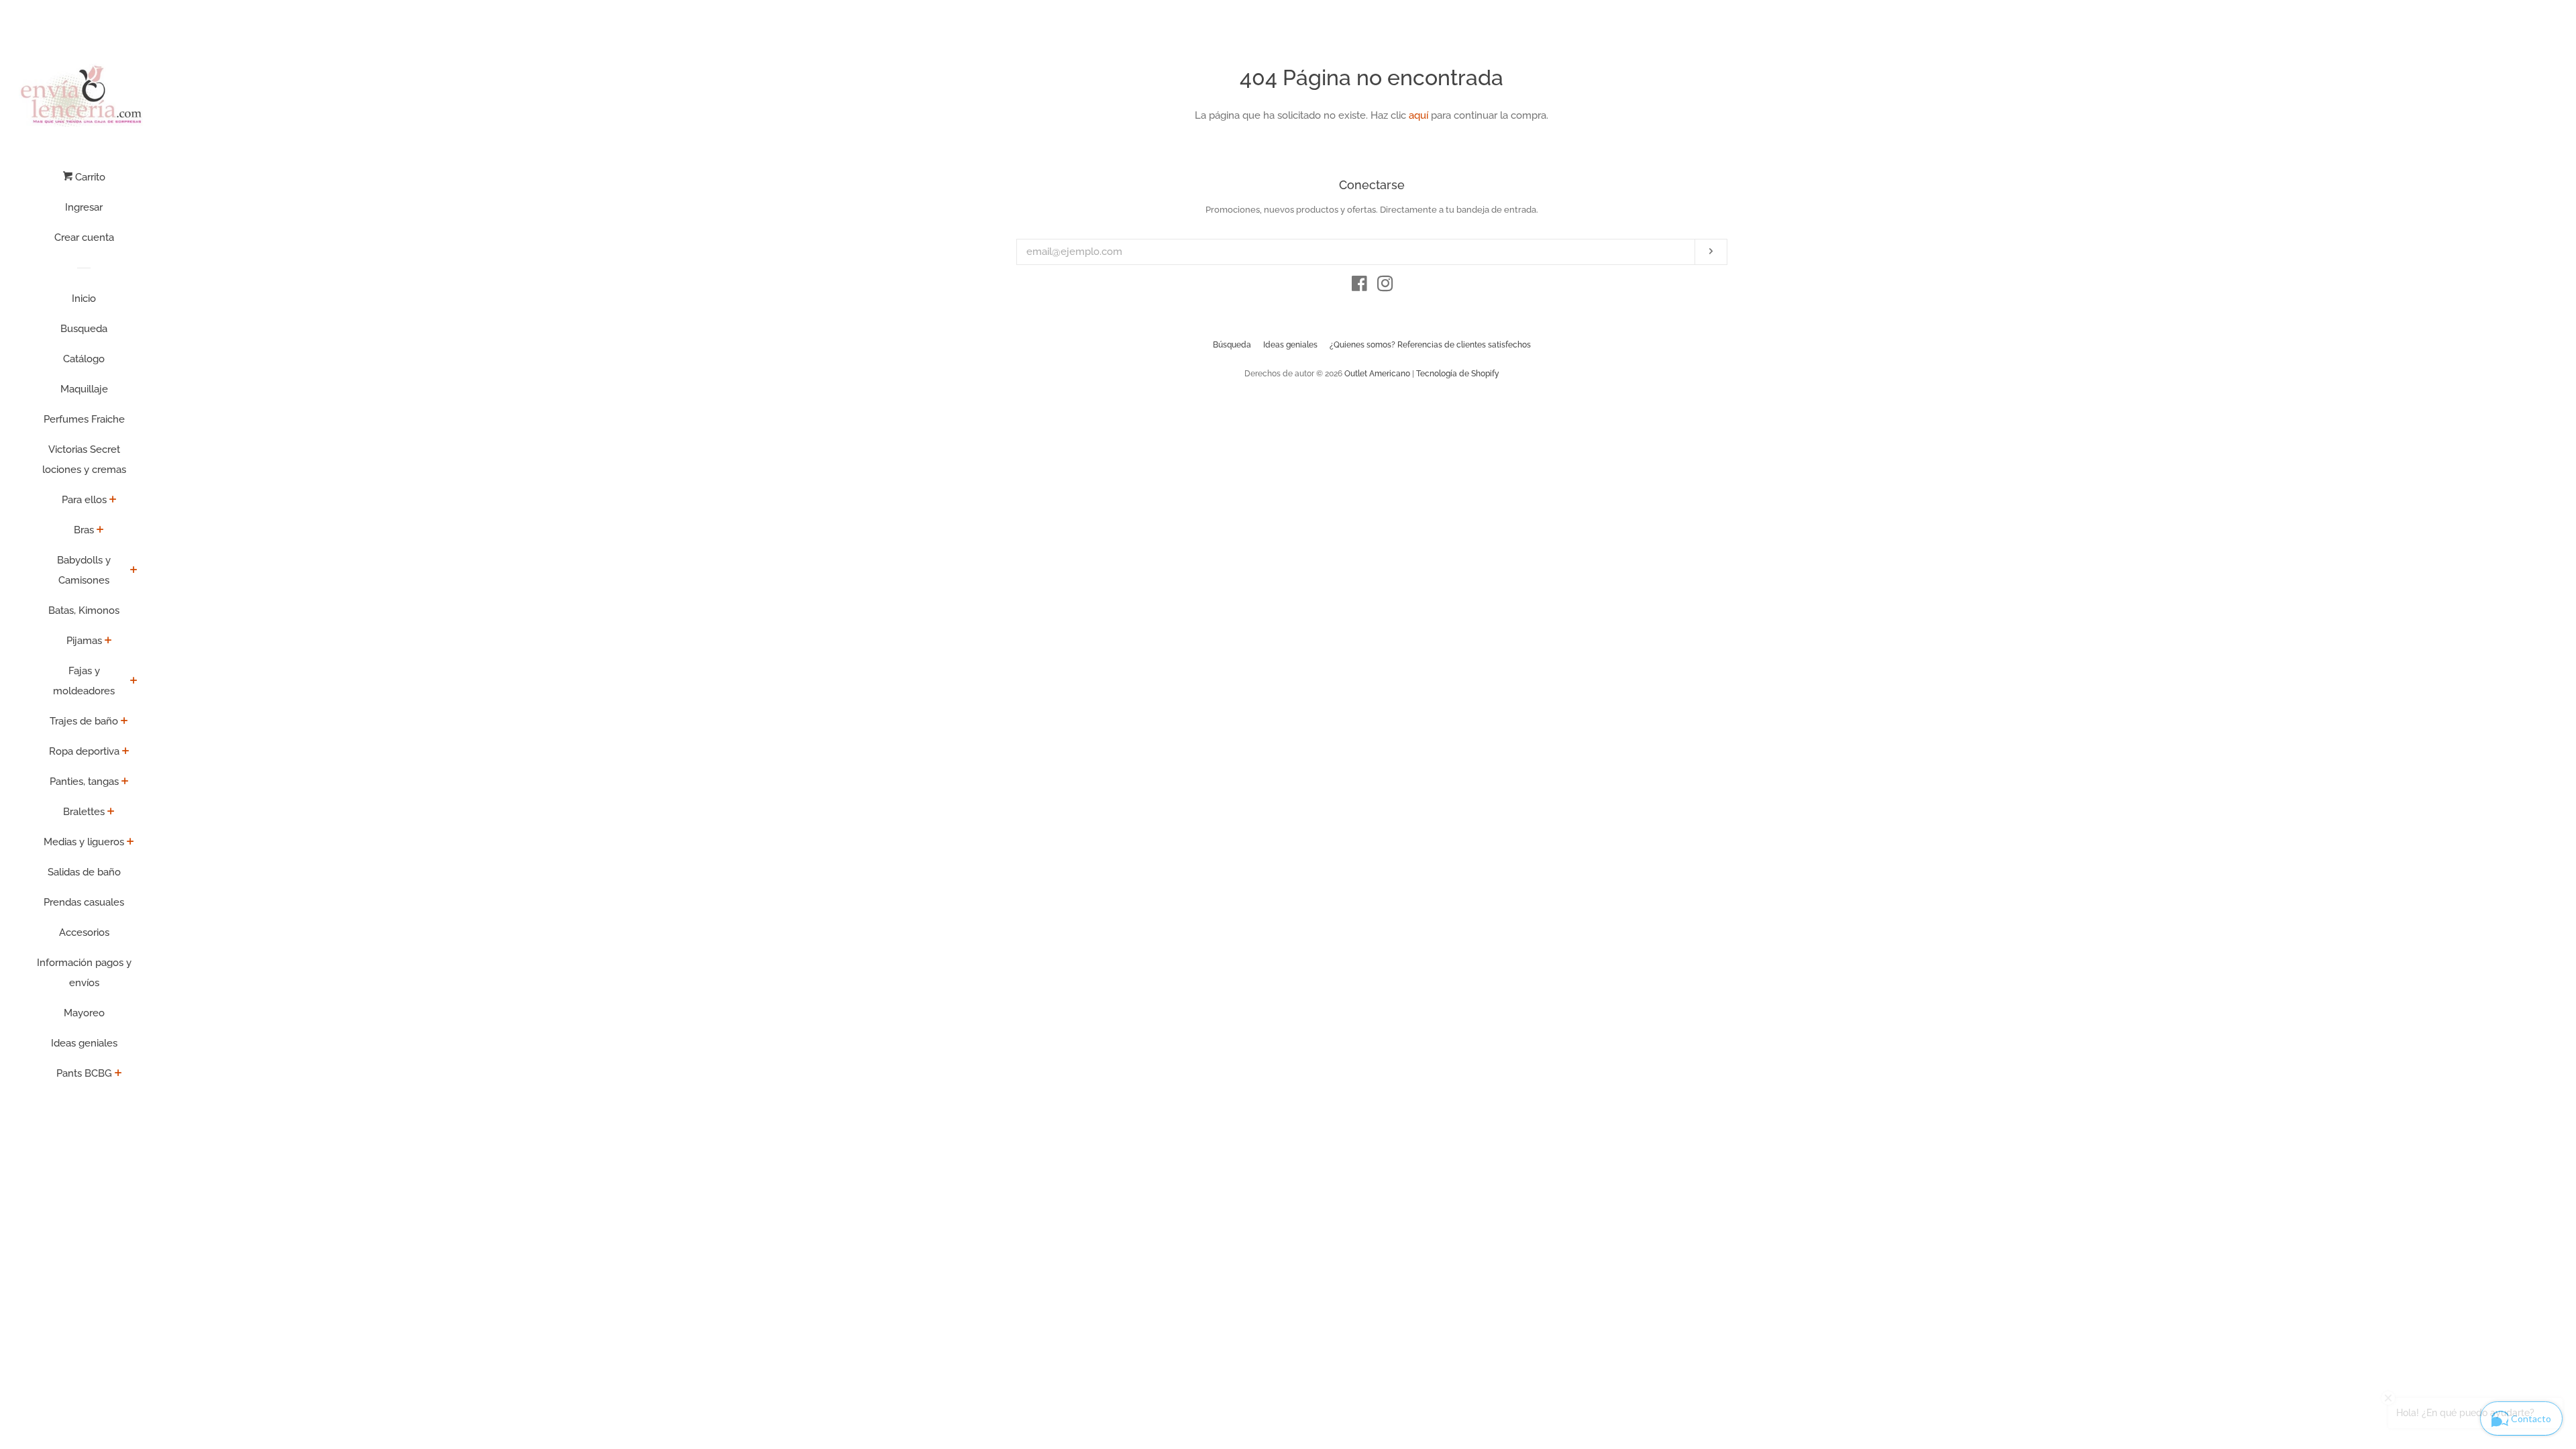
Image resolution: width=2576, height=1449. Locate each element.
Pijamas (84, 641)
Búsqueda (1232, 345)
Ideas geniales (84, 1043)
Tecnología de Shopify (1458, 374)
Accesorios (84, 932)
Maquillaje (84, 389)
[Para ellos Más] (113, 500)
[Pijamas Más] (108, 641)
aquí (1418, 115)
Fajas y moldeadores (84, 681)
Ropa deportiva (84, 751)
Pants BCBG (84, 1073)
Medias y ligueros (84, 842)
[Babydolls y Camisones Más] (134, 571)
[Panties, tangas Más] (125, 782)
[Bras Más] (100, 531)
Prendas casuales (84, 902)
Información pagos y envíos (84, 973)
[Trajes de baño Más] (124, 722)
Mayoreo (84, 1013)
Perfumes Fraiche (84, 419)
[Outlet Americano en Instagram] (1385, 286)
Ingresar (84, 207)
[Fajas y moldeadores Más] (134, 682)
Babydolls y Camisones (84, 570)
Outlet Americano (1377, 374)
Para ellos (84, 500)
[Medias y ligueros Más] (130, 843)
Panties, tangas (84, 782)
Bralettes (84, 812)
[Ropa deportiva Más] (126, 752)
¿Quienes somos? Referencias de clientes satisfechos (1430, 345)
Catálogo (84, 359)
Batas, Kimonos (84, 610)
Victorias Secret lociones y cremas (84, 460)
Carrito (89, 177)
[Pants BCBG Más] (118, 1074)
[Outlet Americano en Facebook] (1359, 286)
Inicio (84, 299)
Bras (84, 530)
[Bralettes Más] (111, 812)
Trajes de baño (84, 721)
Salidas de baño (84, 872)
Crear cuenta (84, 237)
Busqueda (84, 329)
